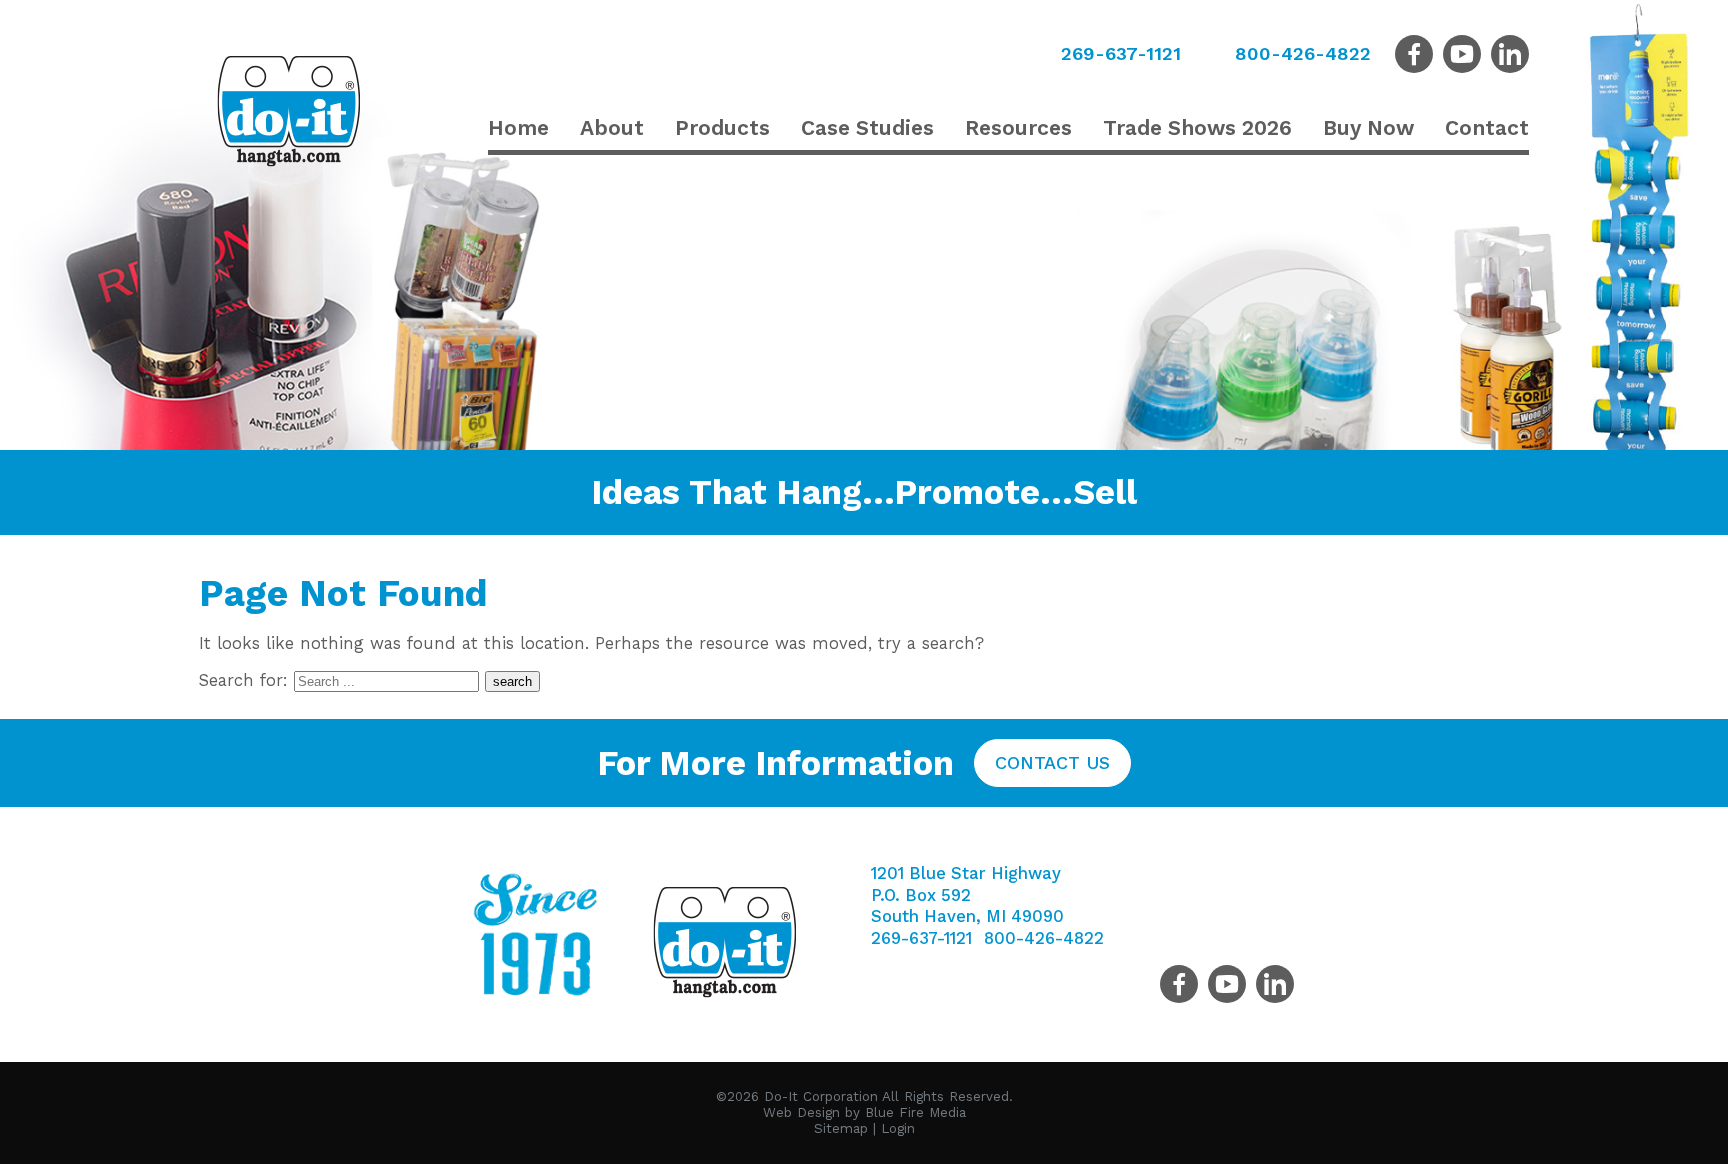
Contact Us (1052, 762)
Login (898, 1128)
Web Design (801, 1112)
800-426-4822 (1303, 53)
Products (722, 127)
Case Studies (867, 127)
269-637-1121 (1121, 53)
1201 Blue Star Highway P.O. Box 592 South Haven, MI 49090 (967, 895)
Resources (1018, 127)
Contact (1487, 127)
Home (518, 127)
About (612, 127)
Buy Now (1368, 127)
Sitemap (841, 1128)
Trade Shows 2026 (1197, 127)
